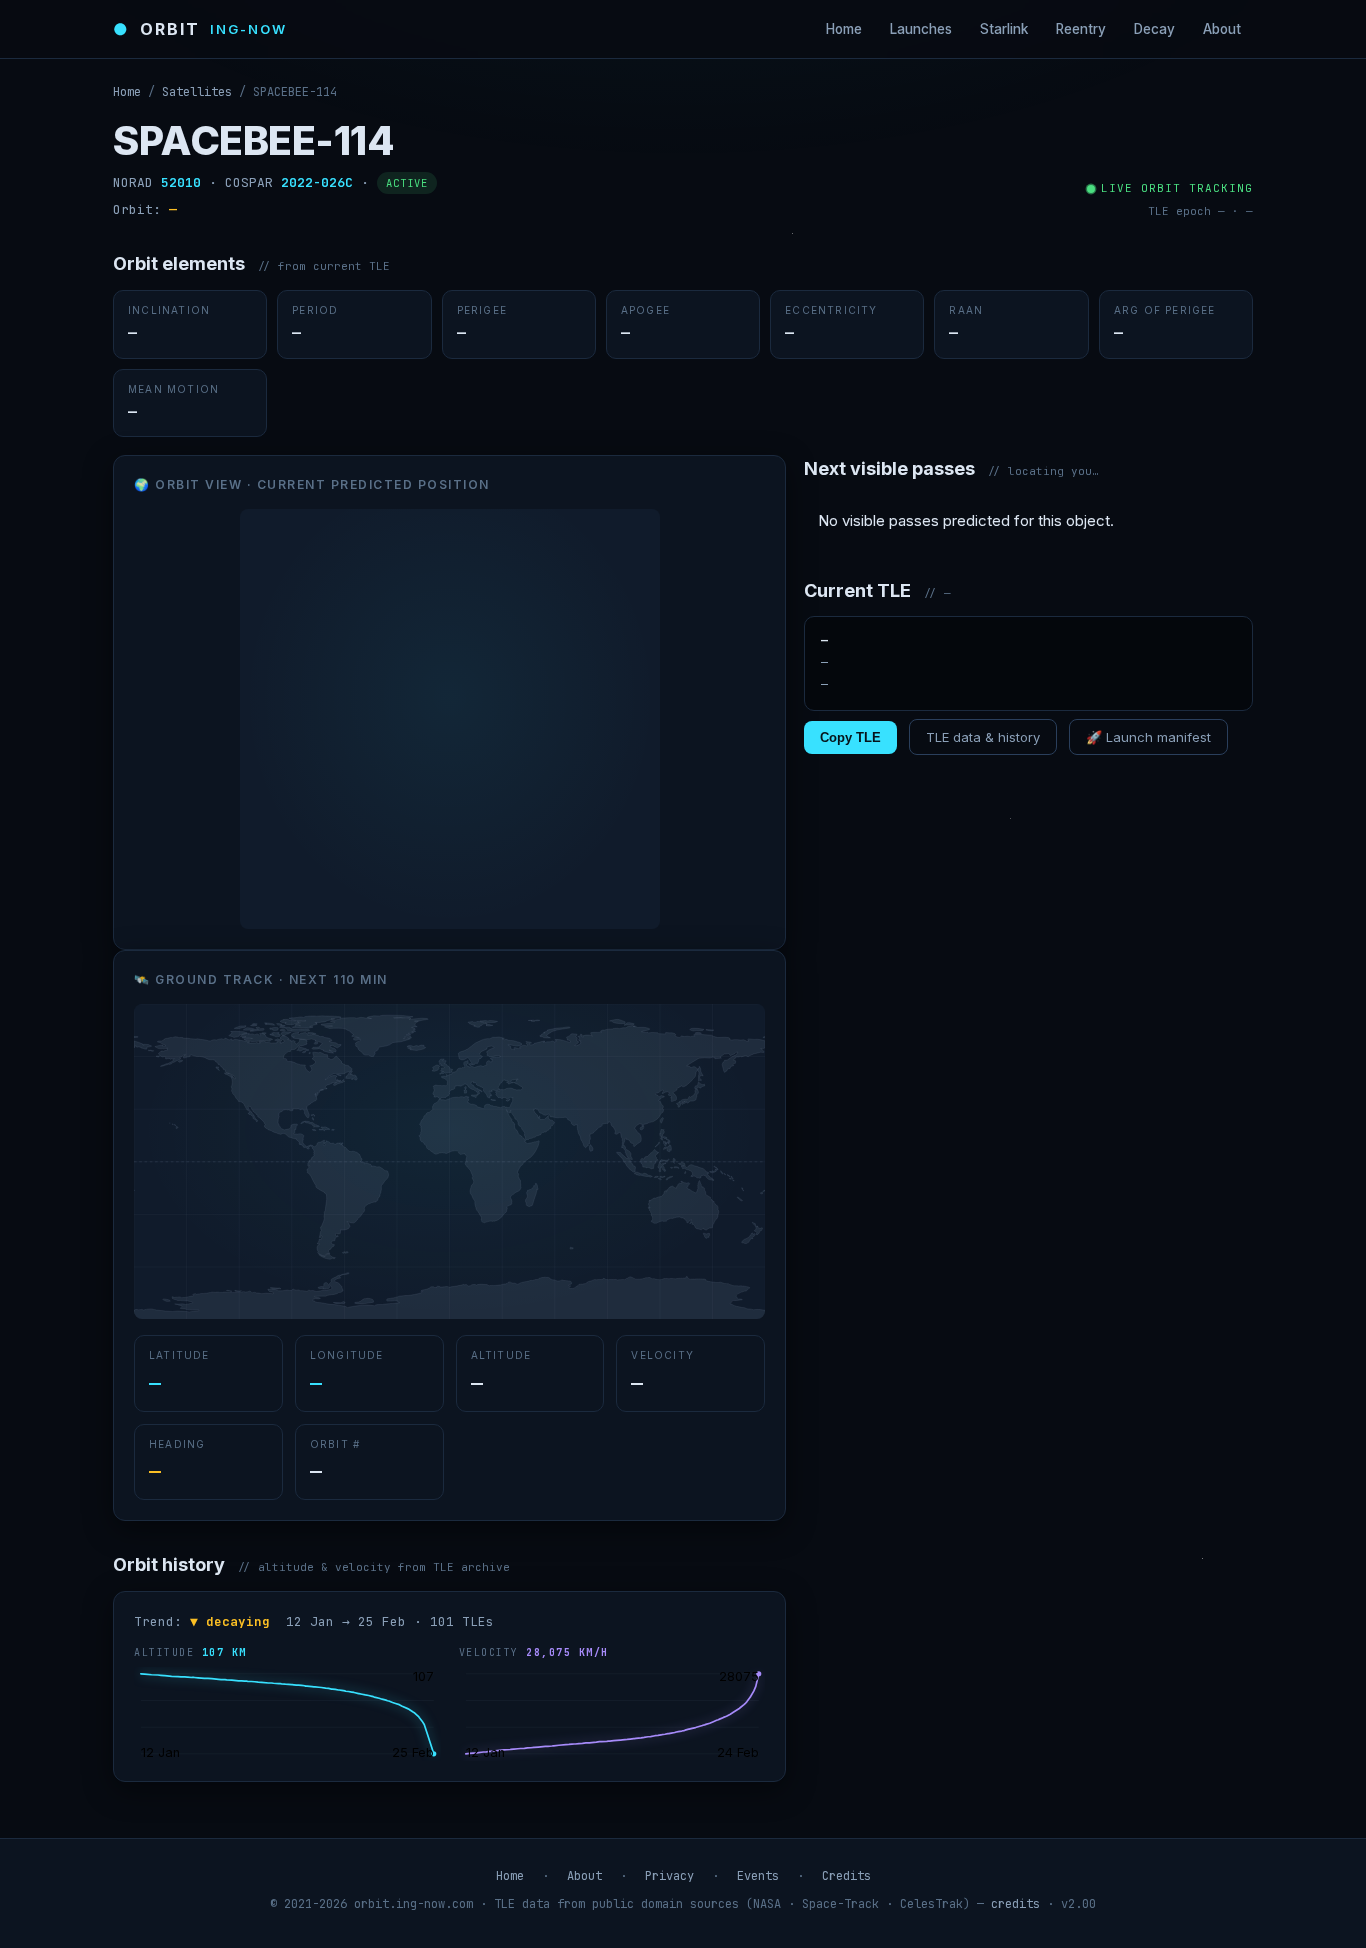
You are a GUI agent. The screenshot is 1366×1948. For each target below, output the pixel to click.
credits (1015, 1904)
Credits (846, 1876)
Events (758, 1876)
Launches (921, 29)
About (1222, 29)
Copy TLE (850, 737)
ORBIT (200, 29)
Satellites (197, 92)
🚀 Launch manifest (1148, 737)
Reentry (1081, 29)
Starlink (1004, 29)
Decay (1154, 29)
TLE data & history (983, 737)
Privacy (669, 1876)
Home (844, 29)
